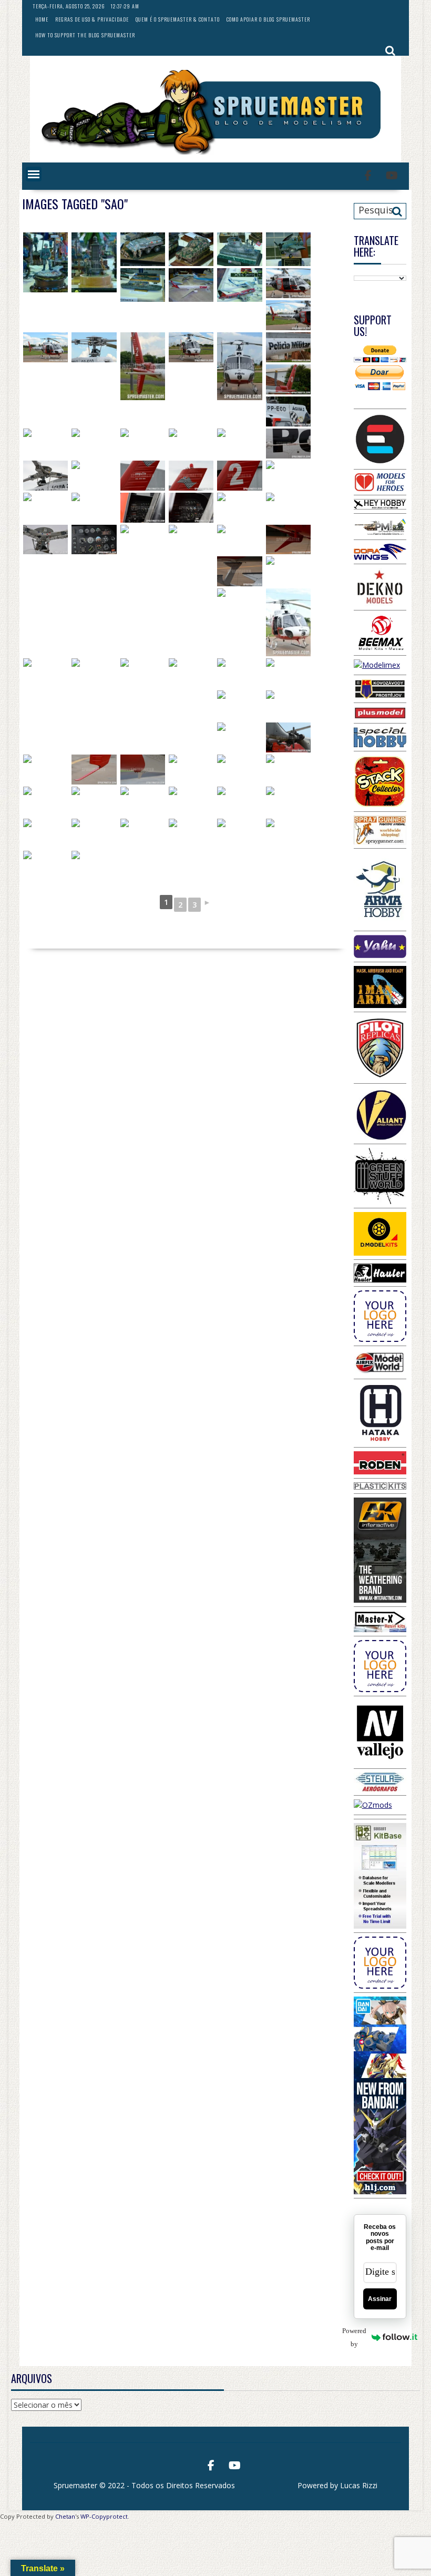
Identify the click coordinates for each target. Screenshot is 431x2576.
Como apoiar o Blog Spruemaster (268, 19)
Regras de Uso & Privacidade (92, 19)
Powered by (360, 2337)
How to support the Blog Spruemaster (85, 35)
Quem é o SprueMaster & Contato (178, 19)
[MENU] (34, 174)
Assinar (380, 2299)
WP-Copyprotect (104, 2516)
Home (42, 19)
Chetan (65, 2516)
